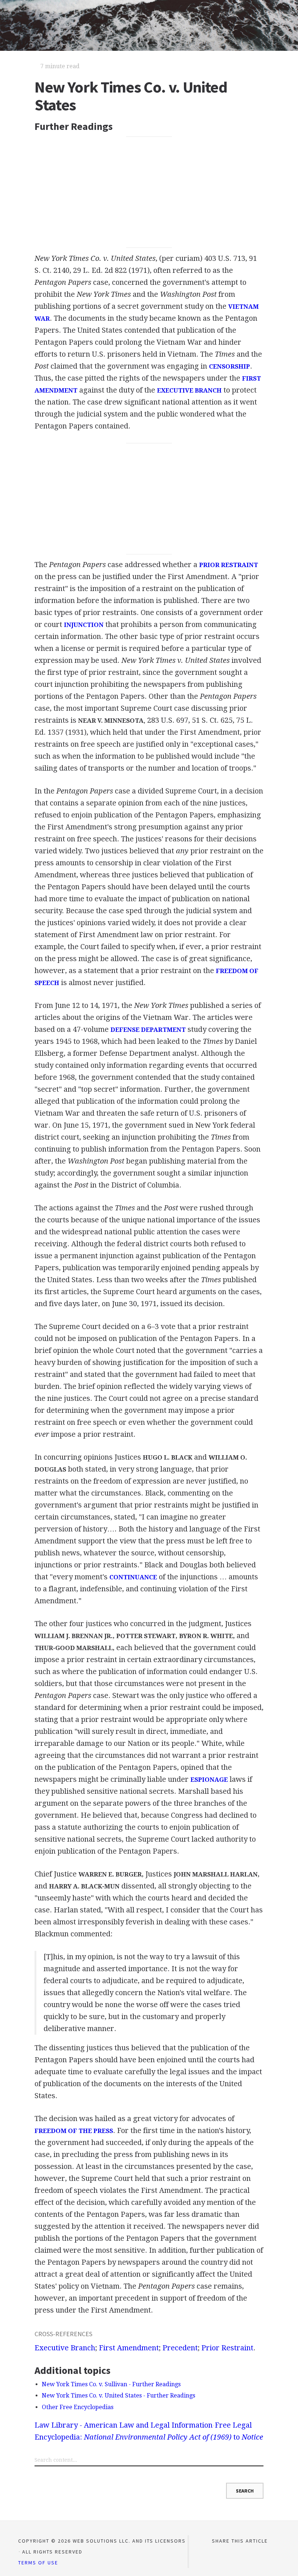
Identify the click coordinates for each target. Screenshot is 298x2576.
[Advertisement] (149, 192)
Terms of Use (38, 2563)
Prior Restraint (227, 2348)
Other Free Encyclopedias (78, 2407)
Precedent (180, 2348)
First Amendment (129, 2348)
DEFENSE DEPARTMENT (148, 1030)
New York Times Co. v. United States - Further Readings (118, 2395)
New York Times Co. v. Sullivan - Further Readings (111, 2384)
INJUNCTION (84, 625)
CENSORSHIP (229, 366)
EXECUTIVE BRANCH (189, 390)
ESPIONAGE (209, 1780)
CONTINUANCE (133, 1577)
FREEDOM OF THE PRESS (74, 2131)
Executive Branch (65, 2348)
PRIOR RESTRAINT (229, 565)
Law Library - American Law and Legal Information (124, 2425)
